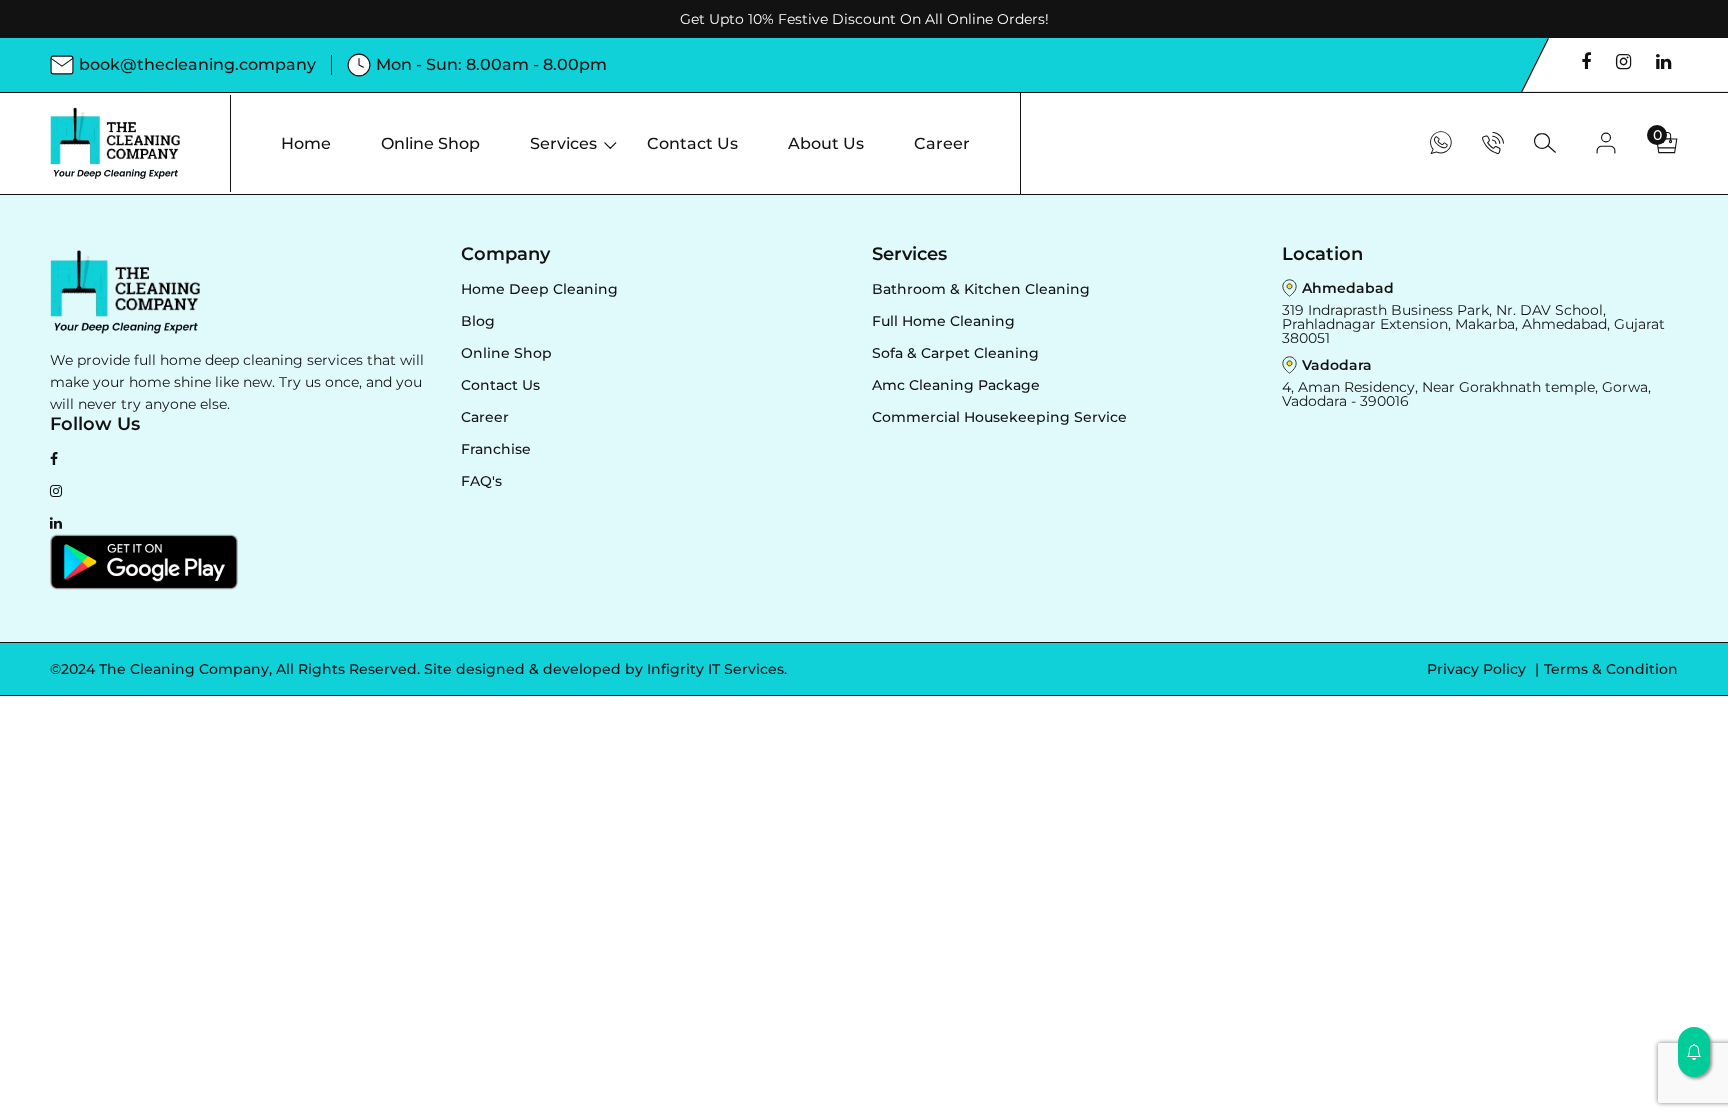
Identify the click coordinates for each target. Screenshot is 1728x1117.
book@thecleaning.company (197, 64)
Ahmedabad (1348, 288)
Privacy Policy (1478, 669)
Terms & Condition (1611, 669)
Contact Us (500, 385)
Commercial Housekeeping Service (999, 417)
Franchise (496, 449)
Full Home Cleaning (943, 321)
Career (485, 417)
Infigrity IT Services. (717, 669)
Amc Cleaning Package (956, 385)
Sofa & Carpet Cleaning (955, 353)
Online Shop (506, 353)
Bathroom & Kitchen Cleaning (981, 289)
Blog (478, 321)
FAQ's (481, 481)
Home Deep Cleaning (539, 289)
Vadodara (1337, 365)
